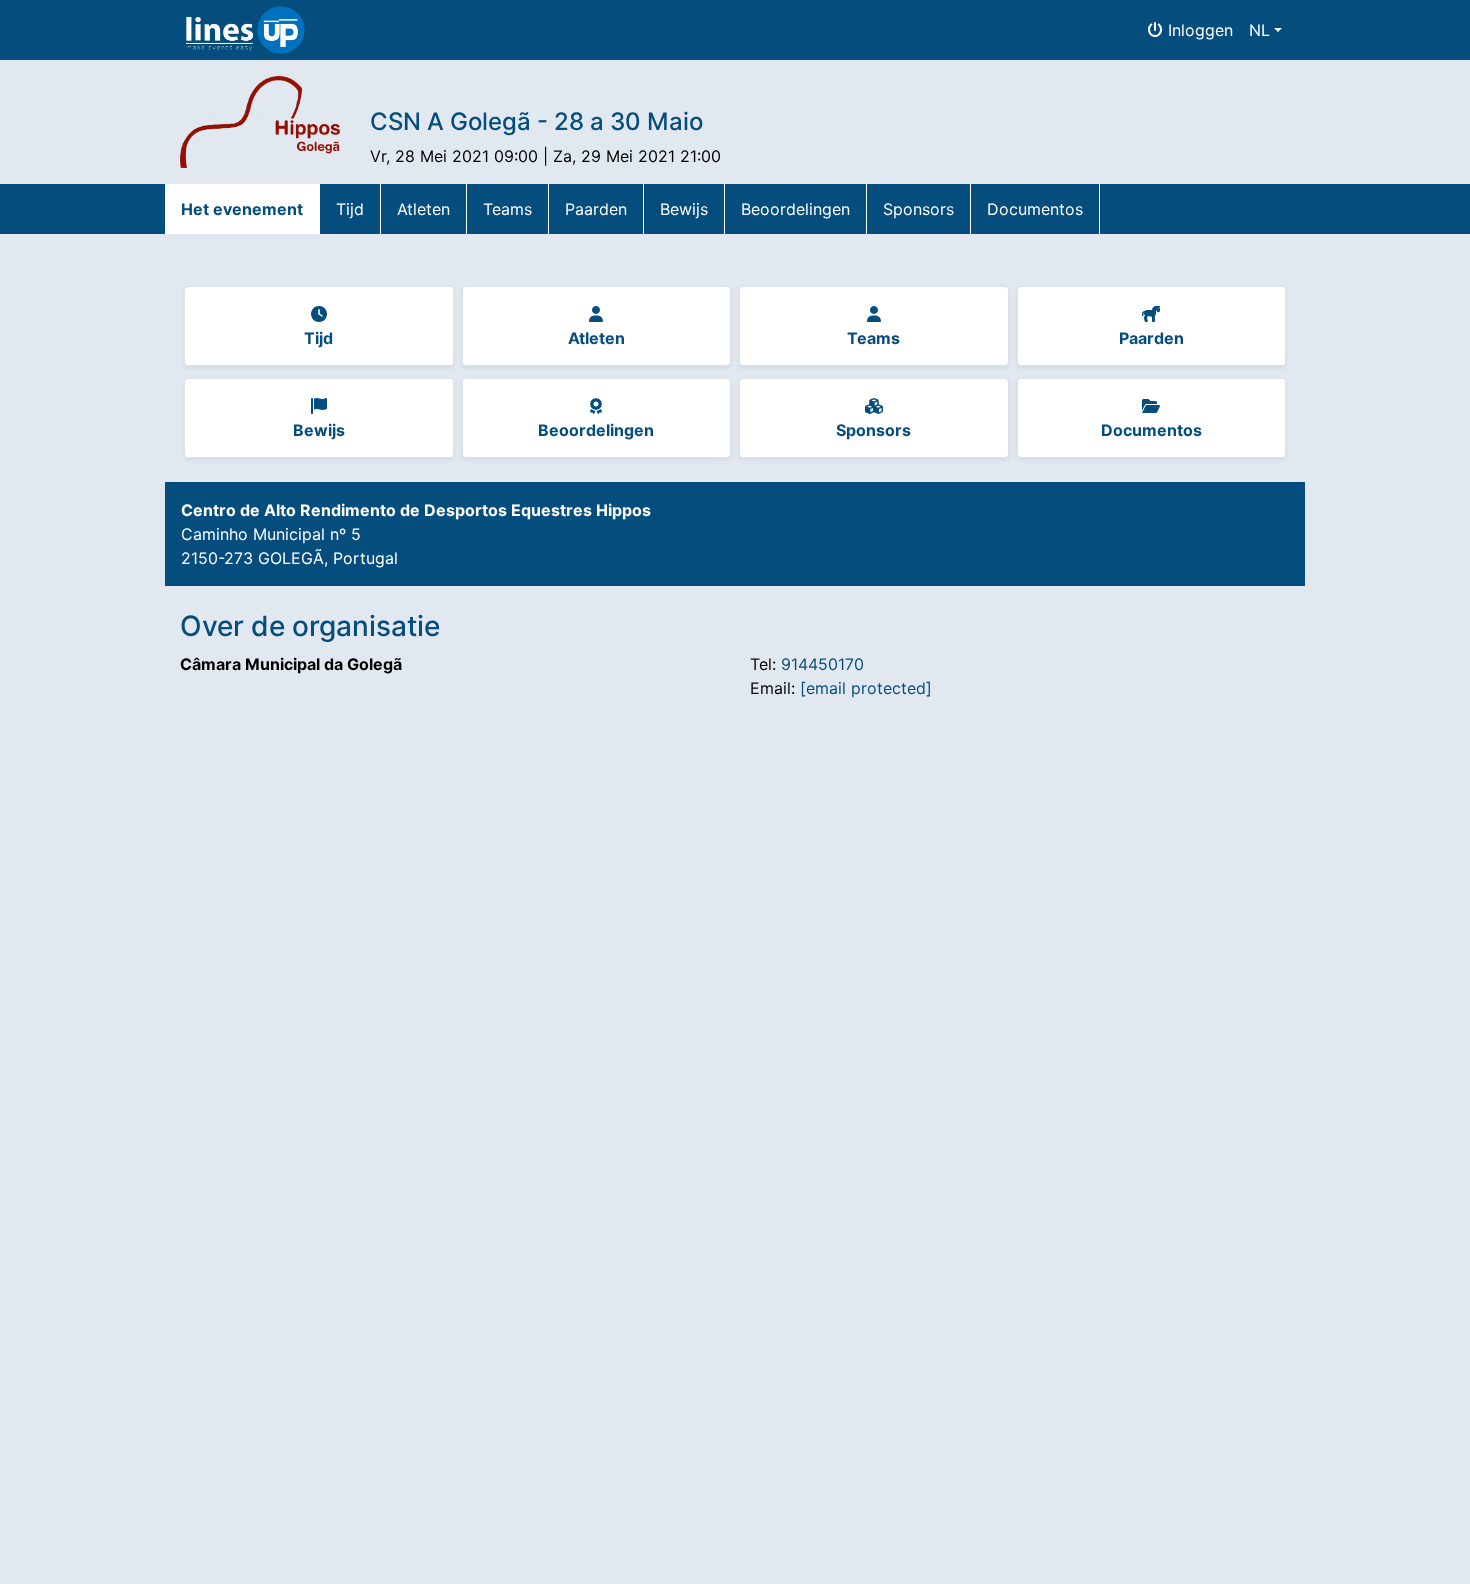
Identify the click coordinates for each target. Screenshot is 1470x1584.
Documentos (1035, 209)
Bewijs (684, 209)
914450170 (822, 664)
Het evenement (242, 209)
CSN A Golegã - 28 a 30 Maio (536, 121)
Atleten (423, 209)
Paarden (596, 209)
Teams (507, 209)
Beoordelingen (795, 209)
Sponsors (918, 209)
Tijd (350, 209)
